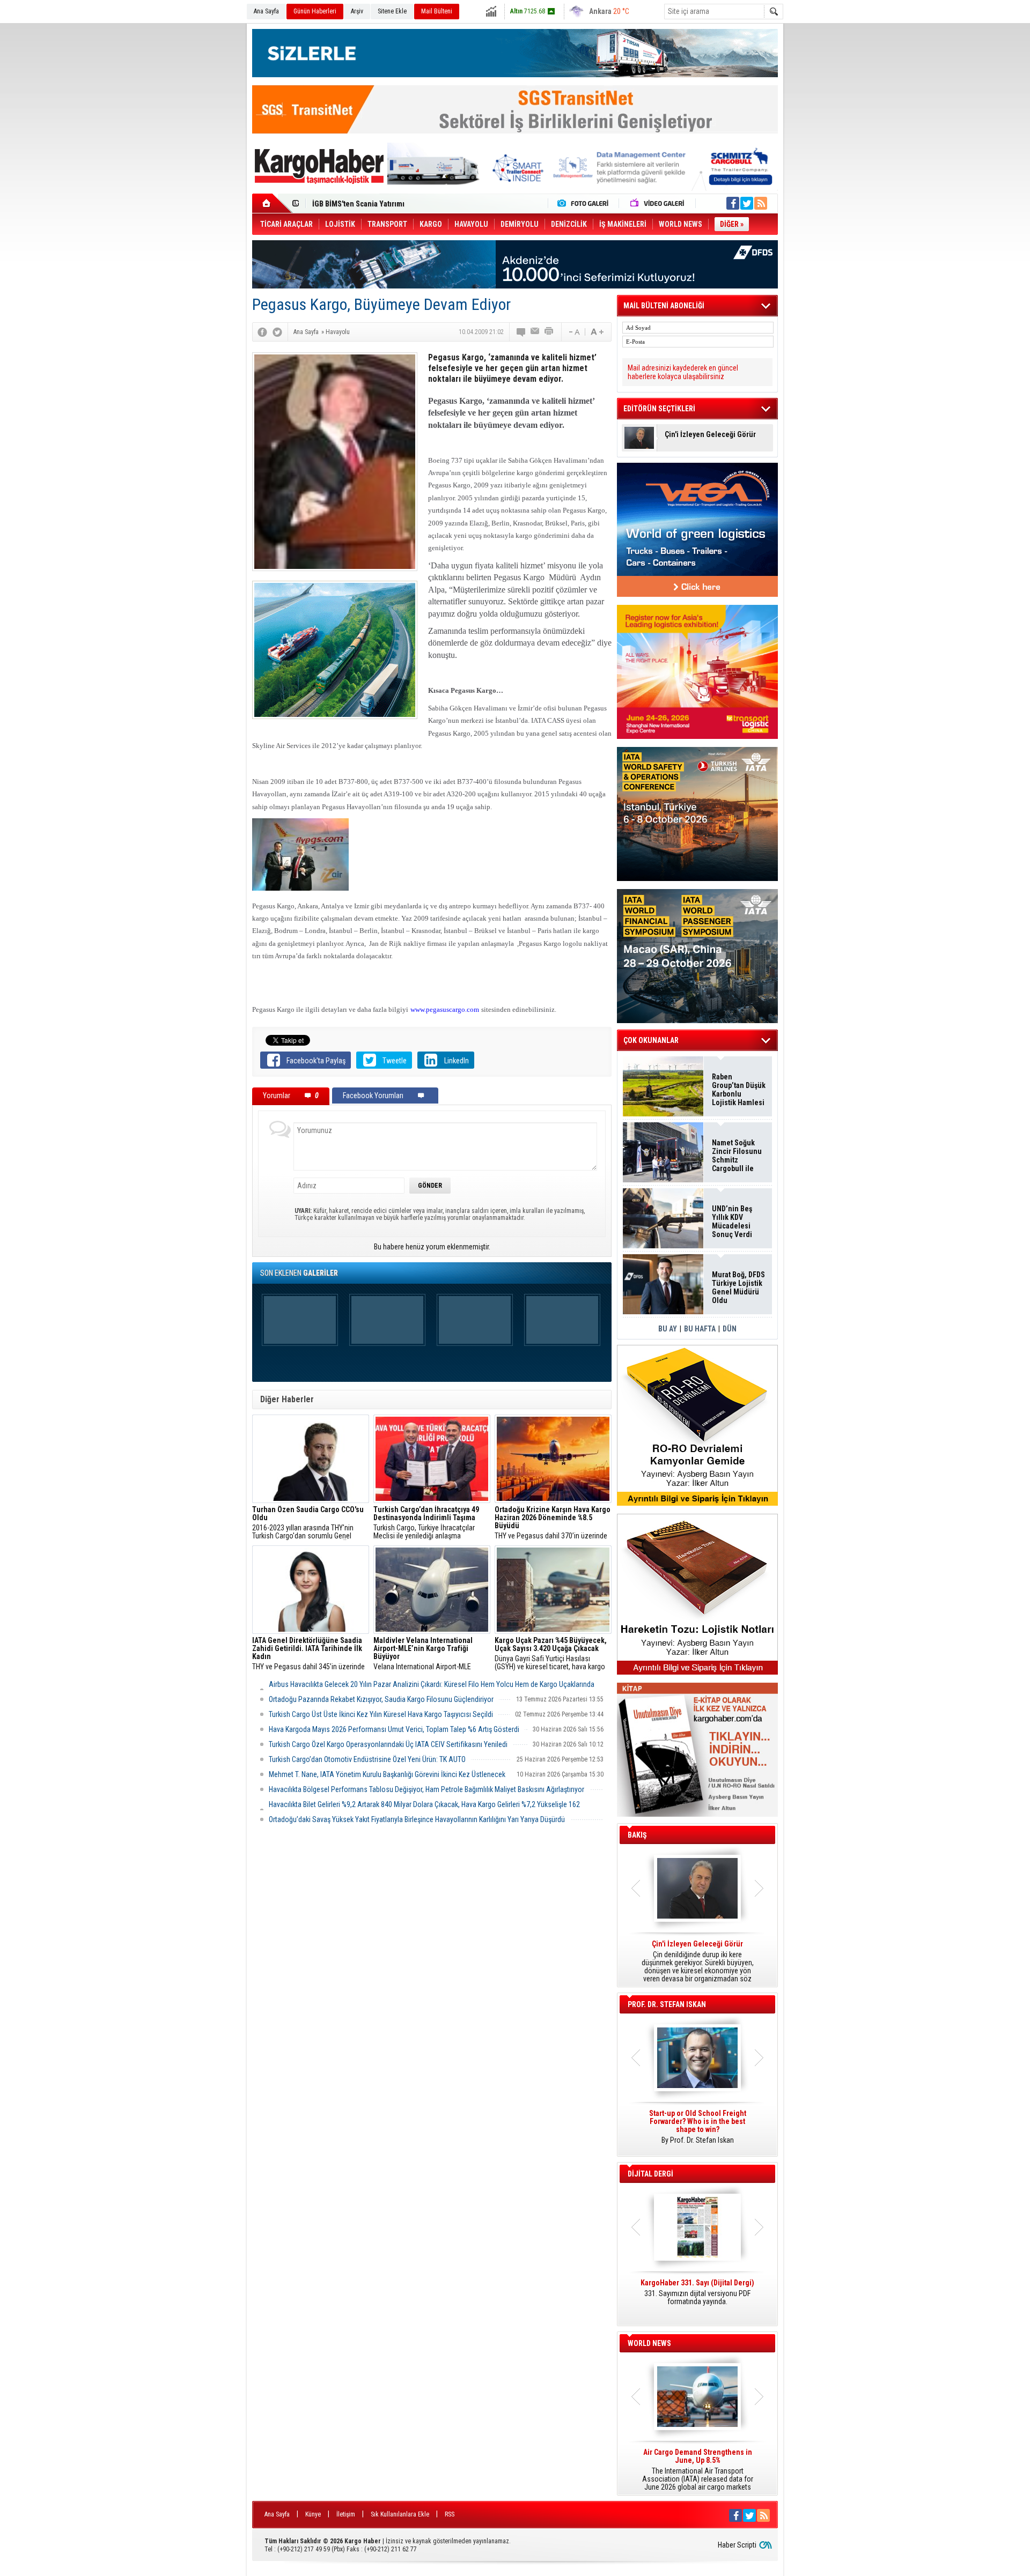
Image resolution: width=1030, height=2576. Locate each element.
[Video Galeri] (658, 203)
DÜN (730, 1329)
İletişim (346, 2514)
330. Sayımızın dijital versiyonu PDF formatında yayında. (697, 2292)
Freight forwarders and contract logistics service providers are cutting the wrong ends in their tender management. (697, 2131)
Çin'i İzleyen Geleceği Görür (710, 435)
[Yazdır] (549, 332)
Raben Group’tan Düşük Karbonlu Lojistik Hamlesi (739, 1090)
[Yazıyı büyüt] (597, 332)
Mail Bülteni (437, 11)
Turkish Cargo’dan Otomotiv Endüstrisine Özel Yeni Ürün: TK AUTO (367, 1759)
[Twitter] (277, 332)
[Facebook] (262, 332)
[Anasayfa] (272, 203)
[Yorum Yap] (521, 332)
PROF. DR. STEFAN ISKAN (667, 2004)
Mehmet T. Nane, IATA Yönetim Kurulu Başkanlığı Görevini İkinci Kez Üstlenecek (387, 1774)
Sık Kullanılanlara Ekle (400, 2514)
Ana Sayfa (266, 11)
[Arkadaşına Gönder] (535, 332)
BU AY (668, 1329)
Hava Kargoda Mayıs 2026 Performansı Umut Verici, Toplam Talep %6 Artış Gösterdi (394, 1729)
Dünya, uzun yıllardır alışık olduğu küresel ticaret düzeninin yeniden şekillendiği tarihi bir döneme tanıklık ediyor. (697, 1961)
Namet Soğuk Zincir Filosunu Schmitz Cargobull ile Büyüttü (737, 1156)
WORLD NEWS (649, 2343)
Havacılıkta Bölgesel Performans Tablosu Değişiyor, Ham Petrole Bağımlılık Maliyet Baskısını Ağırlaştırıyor (426, 1789)
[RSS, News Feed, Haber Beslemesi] (761, 203)
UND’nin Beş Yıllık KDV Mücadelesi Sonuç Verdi (732, 1222)
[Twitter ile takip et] (747, 203)
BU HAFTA (700, 1329)
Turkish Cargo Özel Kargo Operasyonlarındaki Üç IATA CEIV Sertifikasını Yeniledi (388, 1744)
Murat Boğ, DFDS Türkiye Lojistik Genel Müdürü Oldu (398, 204)
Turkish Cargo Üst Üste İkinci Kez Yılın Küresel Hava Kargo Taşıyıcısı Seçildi (381, 1714)
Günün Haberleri (315, 11)
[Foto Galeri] (585, 203)
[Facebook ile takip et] (733, 203)
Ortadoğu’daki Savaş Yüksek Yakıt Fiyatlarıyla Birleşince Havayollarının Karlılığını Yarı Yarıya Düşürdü (417, 1819)
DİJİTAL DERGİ (650, 2174)
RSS (450, 2514)
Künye (313, 2514)
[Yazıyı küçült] (573, 332)
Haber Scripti (737, 2545)
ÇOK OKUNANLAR (651, 1040)
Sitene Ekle (392, 11)
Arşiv (357, 11)
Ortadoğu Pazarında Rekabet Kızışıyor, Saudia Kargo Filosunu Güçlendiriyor (381, 1699)
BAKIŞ (637, 1835)
